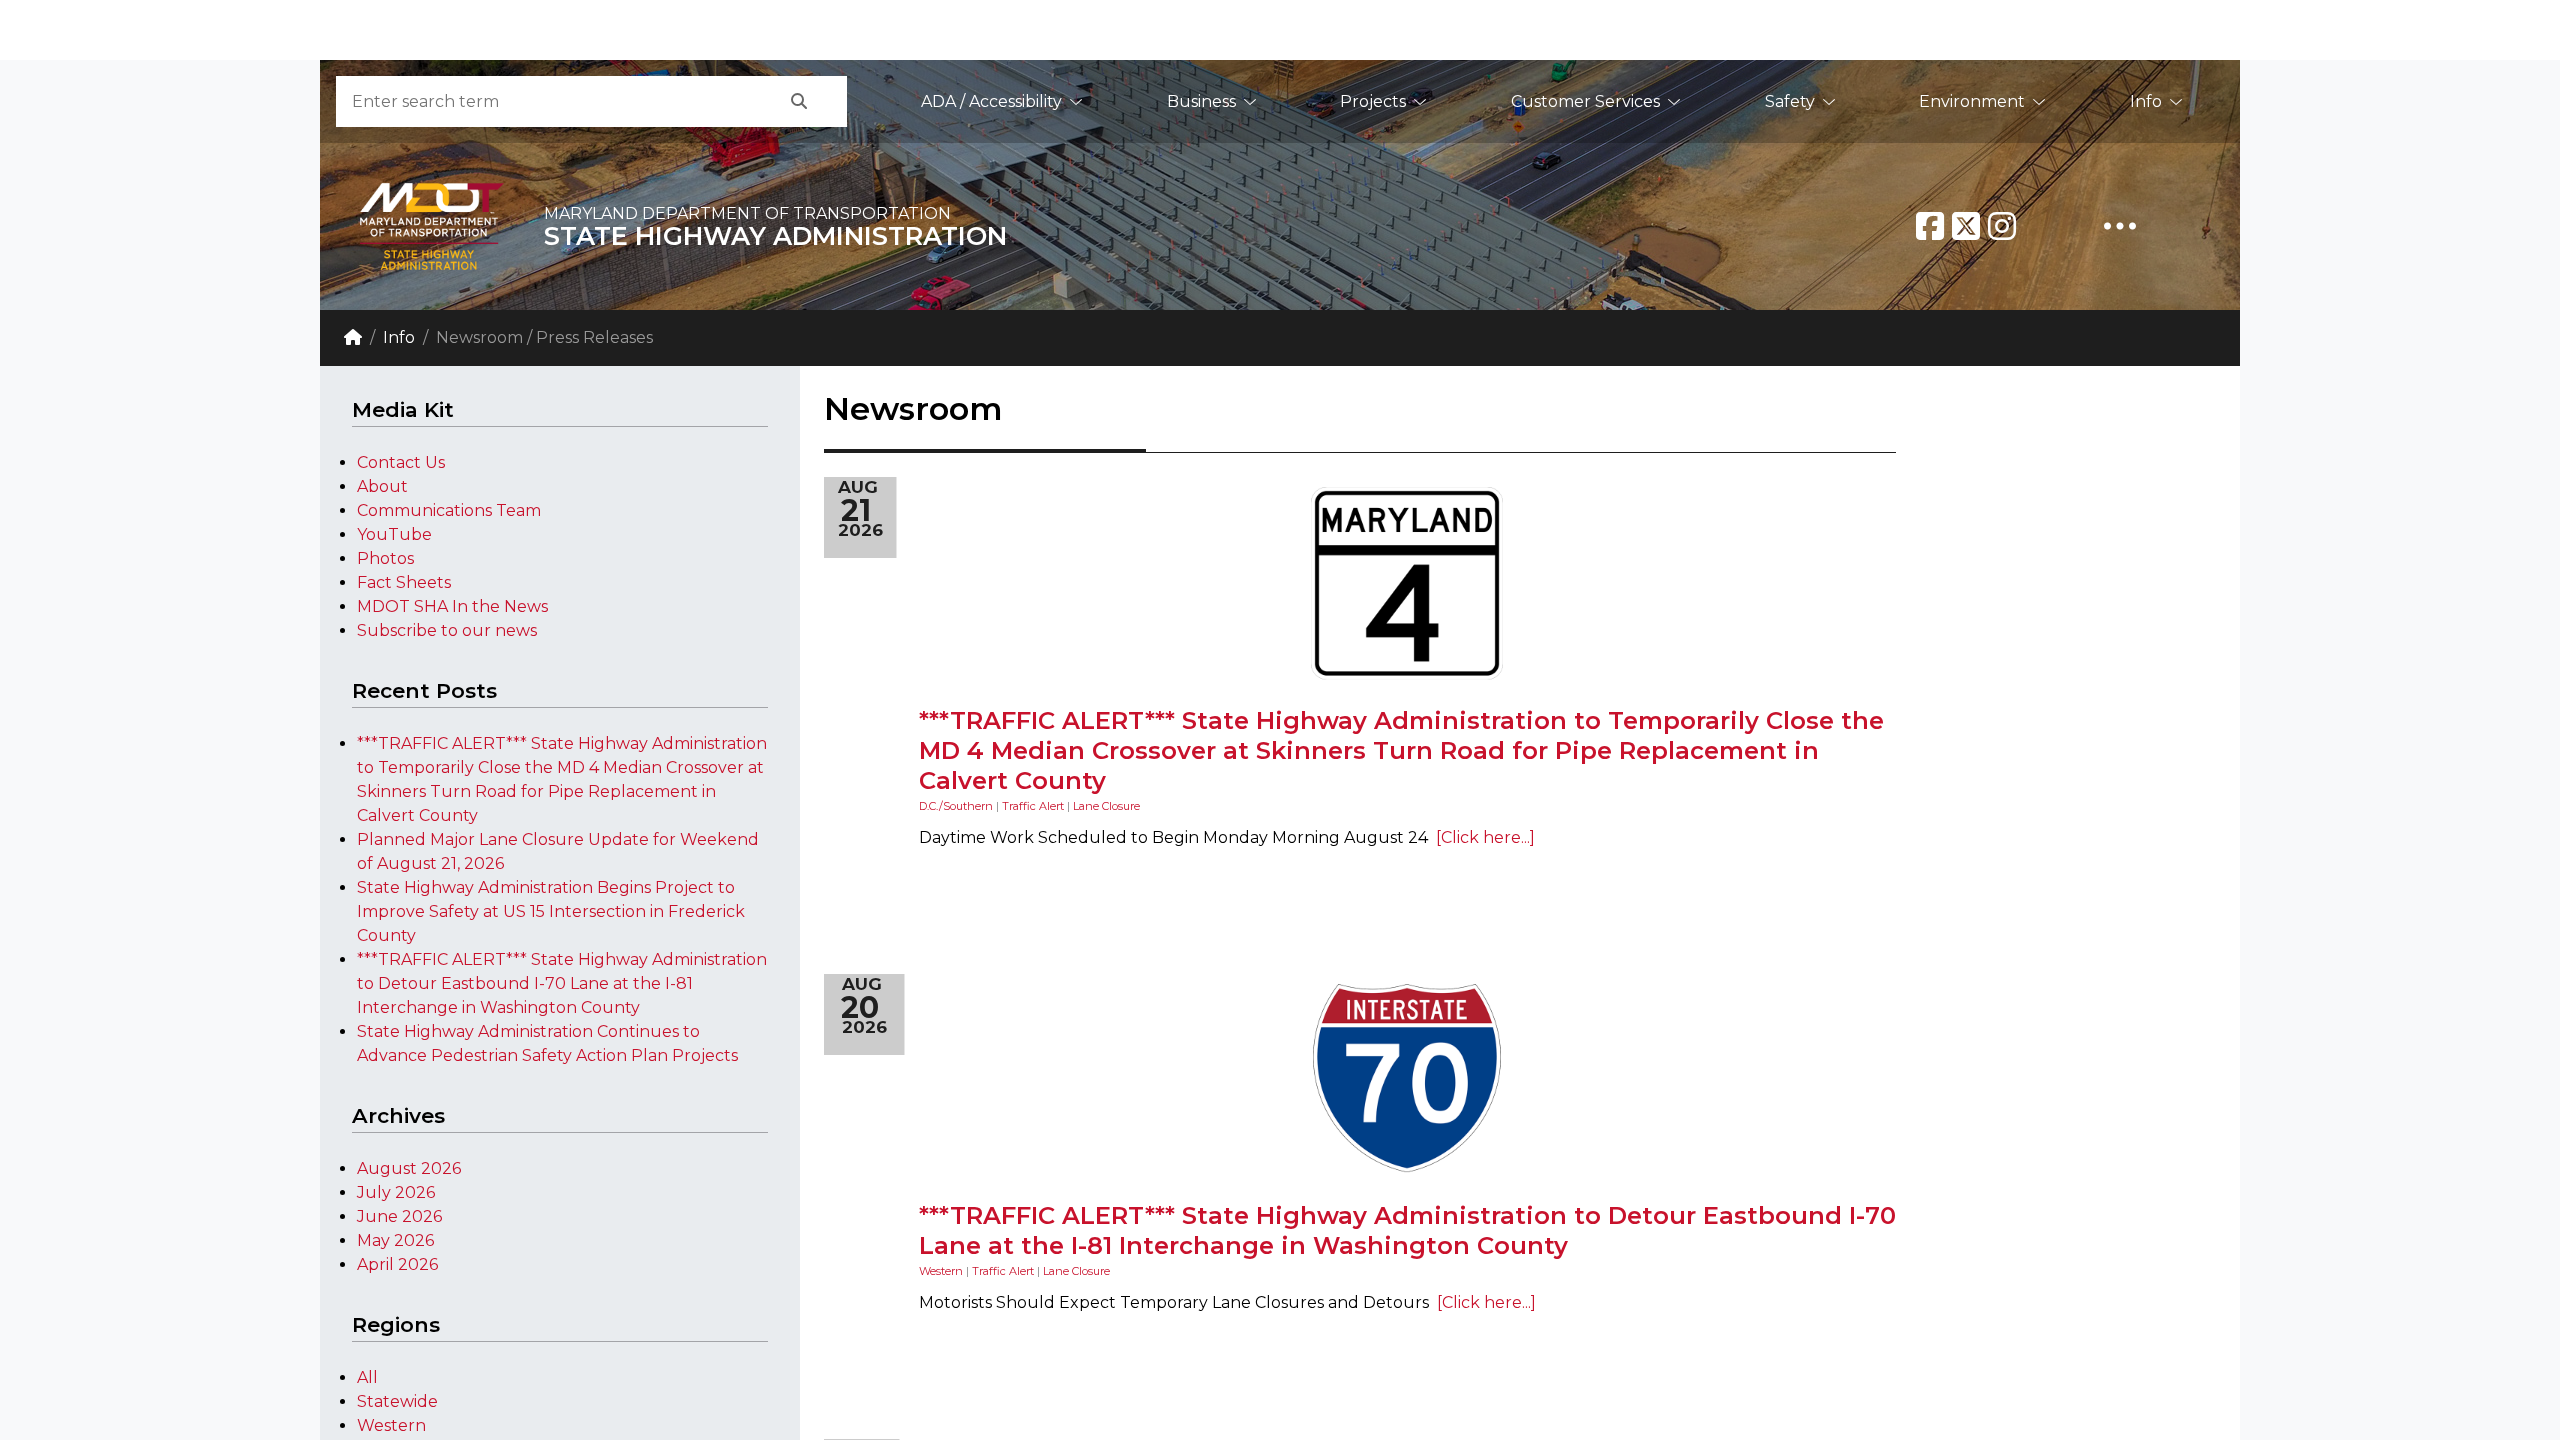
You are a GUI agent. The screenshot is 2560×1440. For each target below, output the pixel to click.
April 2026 (397, 1264)
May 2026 (395, 1240)
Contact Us (401, 462)
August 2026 (409, 1168)
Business (1201, 101)
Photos (385, 558)
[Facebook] (1930, 226)
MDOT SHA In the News (452, 606)
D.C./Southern (956, 806)
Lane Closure (1106, 806)
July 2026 (396, 1192)
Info (2146, 101)
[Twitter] (1966, 226)
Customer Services (1585, 101)
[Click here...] (1481, 837)
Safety (1790, 101)
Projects (1373, 101)
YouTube (394, 534)
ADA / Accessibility (991, 101)
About (382, 486)
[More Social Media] (2120, 226)
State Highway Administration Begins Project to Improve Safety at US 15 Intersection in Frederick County (551, 911)
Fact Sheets (404, 582)
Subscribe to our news (447, 630)
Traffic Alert (1033, 806)
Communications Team (449, 510)
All (367, 1377)
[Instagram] (2002, 226)
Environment (1972, 101)
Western (391, 1425)
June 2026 (399, 1216)
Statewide (397, 1401)
